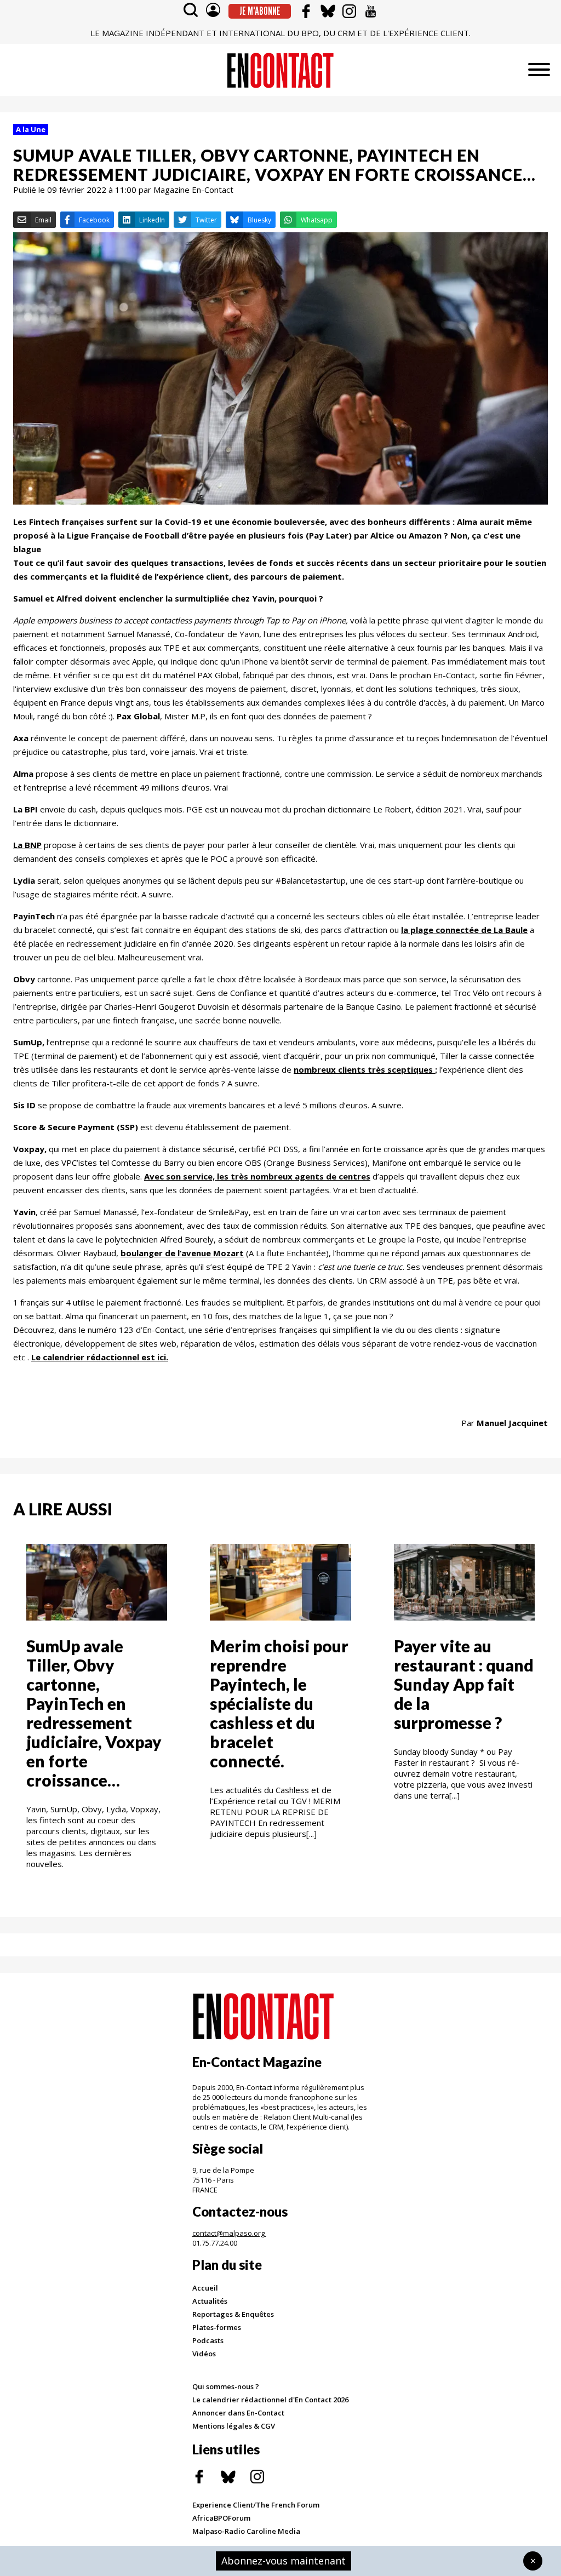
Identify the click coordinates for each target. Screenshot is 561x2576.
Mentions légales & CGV (234, 2426)
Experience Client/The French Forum (256, 2505)
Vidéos (204, 2354)
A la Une (31, 129)
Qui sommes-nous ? (226, 2386)
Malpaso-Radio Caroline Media (246, 2531)
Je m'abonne (260, 11)
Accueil (205, 2288)
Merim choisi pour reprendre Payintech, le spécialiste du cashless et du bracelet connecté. (279, 1703)
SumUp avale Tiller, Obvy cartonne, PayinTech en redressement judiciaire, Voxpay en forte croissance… (94, 1713)
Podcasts (208, 2340)
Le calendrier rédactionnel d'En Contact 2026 (270, 2400)
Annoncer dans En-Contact (238, 2413)
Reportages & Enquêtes (233, 2314)
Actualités (210, 2301)
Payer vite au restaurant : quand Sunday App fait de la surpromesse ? (464, 1684)
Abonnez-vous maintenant (284, 2561)
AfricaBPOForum (221, 2518)
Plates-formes (217, 2327)
